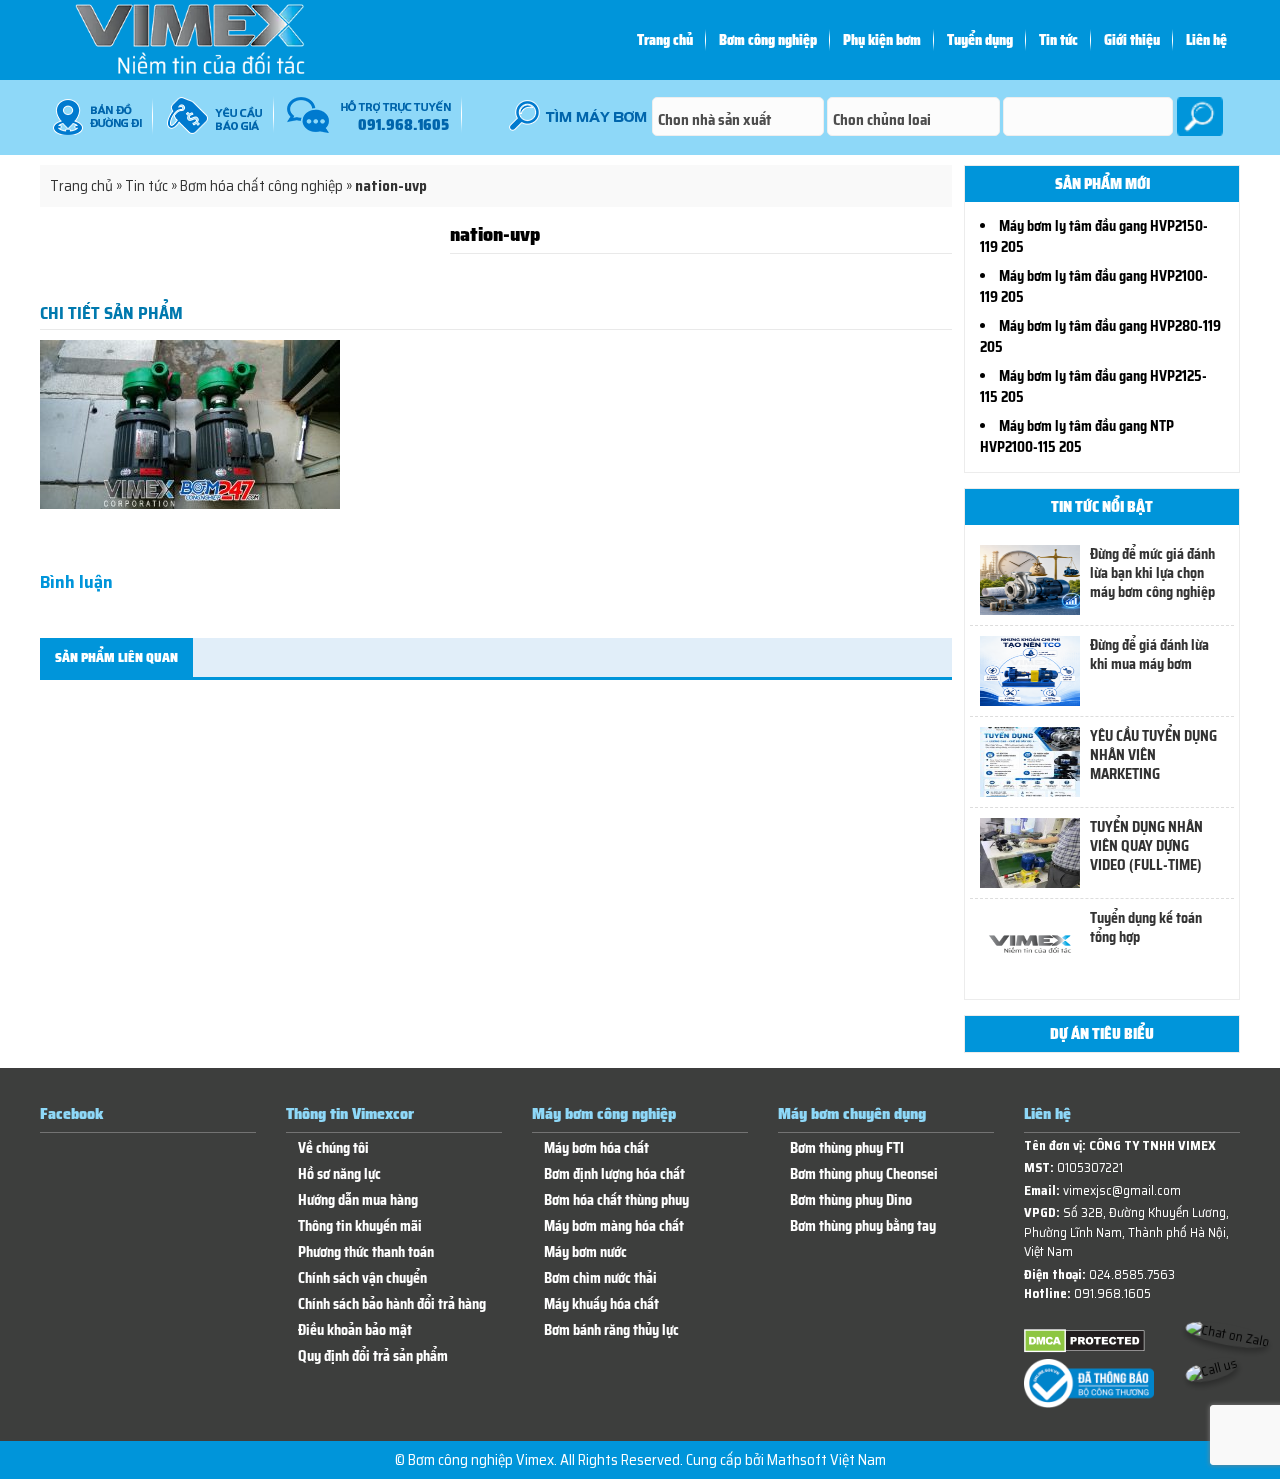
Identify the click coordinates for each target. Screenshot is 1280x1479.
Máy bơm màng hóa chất (614, 1226)
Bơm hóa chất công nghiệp (261, 186)
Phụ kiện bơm (882, 40)
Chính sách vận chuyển (362, 1278)
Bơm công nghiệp (768, 40)
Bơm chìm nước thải (600, 1278)
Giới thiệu (1132, 40)
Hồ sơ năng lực (339, 1174)
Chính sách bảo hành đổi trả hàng (392, 1304)
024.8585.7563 (1132, 1274)
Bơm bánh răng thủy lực (611, 1330)
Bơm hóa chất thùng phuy (616, 1200)
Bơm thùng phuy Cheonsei (864, 1174)
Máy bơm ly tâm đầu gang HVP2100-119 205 (1094, 286)
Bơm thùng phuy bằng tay (863, 1226)
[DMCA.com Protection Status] (1084, 1348)
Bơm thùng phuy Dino (851, 1200)
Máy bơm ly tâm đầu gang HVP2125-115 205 (1093, 386)
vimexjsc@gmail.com (1122, 1190)
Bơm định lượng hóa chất (614, 1174)
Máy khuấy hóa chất (601, 1304)
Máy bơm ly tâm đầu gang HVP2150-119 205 (1094, 236)
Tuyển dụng (980, 40)
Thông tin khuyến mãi (360, 1226)
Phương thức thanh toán (366, 1252)
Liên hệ (1206, 40)
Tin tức (1058, 40)
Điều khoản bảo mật (355, 1330)
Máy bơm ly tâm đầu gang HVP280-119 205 (1100, 336)
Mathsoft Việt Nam (826, 1460)
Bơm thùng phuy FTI (847, 1148)
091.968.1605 (1112, 1293)
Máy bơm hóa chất (596, 1148)
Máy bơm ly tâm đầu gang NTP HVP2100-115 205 (1077, 436)
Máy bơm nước (585, 1252)
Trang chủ (665, 40)
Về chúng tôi (333, 1148)
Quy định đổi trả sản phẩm (373, 1356)
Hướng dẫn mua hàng (358, 1200)
